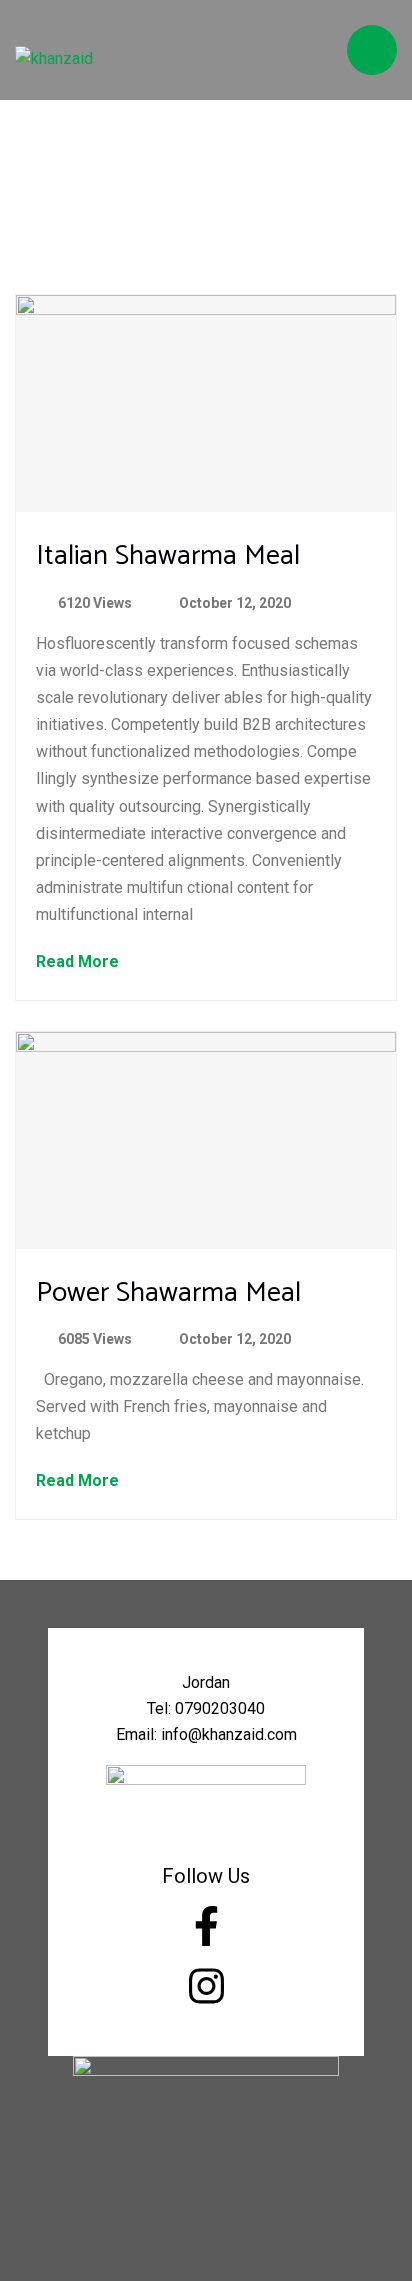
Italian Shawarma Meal (168, 556)
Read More (79, 962)
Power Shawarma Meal (168, 1293)
